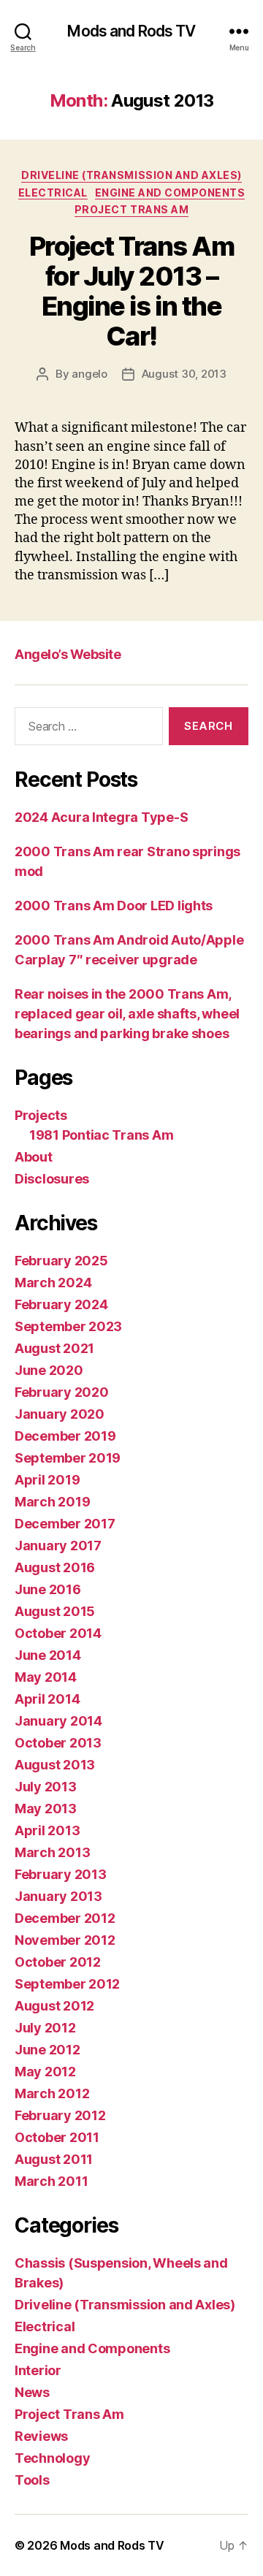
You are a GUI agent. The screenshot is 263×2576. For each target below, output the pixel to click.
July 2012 (45, 2028)
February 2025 (61, 1261)
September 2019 (68, 1458)
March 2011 (51, 2181)
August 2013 (55, 1765)
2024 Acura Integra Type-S (101, 817)
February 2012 (60, 2115)
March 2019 (52, 1502)
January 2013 (58, 1896)
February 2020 (62, 1392)
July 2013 (46, 1787)
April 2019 (47, 1480)
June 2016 (48, 1589)
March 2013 (52, 1852)
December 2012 (65, 1918)
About (34, 1157)
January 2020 (60, 1414)
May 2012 (45, 2072)
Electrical (53, 193)
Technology (52, 2458)
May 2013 (46, 1809)
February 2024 (61, 1304)
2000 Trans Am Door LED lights (114, 906)
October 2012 (58, 1962)
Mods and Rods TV (131, 31)
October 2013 (58, 1743)
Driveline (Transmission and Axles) (131, 175)
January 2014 (58, 1721)
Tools (32, 2480)
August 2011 (54, 2159)
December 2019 (65, 1436)
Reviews (41, 2436)
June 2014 (48, 1655)
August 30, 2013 (184, 374)
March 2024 (53, 1283)
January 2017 (58, 1546)
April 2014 (47, 1699)
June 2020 (49, 1370)
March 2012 (52, 2093)
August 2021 (54, 1348)
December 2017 (65, 1524)
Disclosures (52, 1179)
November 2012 (65, 1940)
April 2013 (47, 1830)
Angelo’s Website (68, 654)
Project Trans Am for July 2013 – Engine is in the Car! (131, 291)
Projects (41, 1115)
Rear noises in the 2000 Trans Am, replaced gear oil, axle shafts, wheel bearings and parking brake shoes (127, 1014)
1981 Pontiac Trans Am (101, 1135)
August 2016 (55, 1567)
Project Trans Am (131, 209)
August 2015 (55, 1611)
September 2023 (68, 1326)
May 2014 (46, 1677)
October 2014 (58, 1633)
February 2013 (61, 1874)
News (32, 2392)
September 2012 (67, 1984)
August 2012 (54, 2006)
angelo (89, 374)
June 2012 (47, 2050)
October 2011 (57, 2137)
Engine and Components (170, 193)
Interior (38, 2370)
